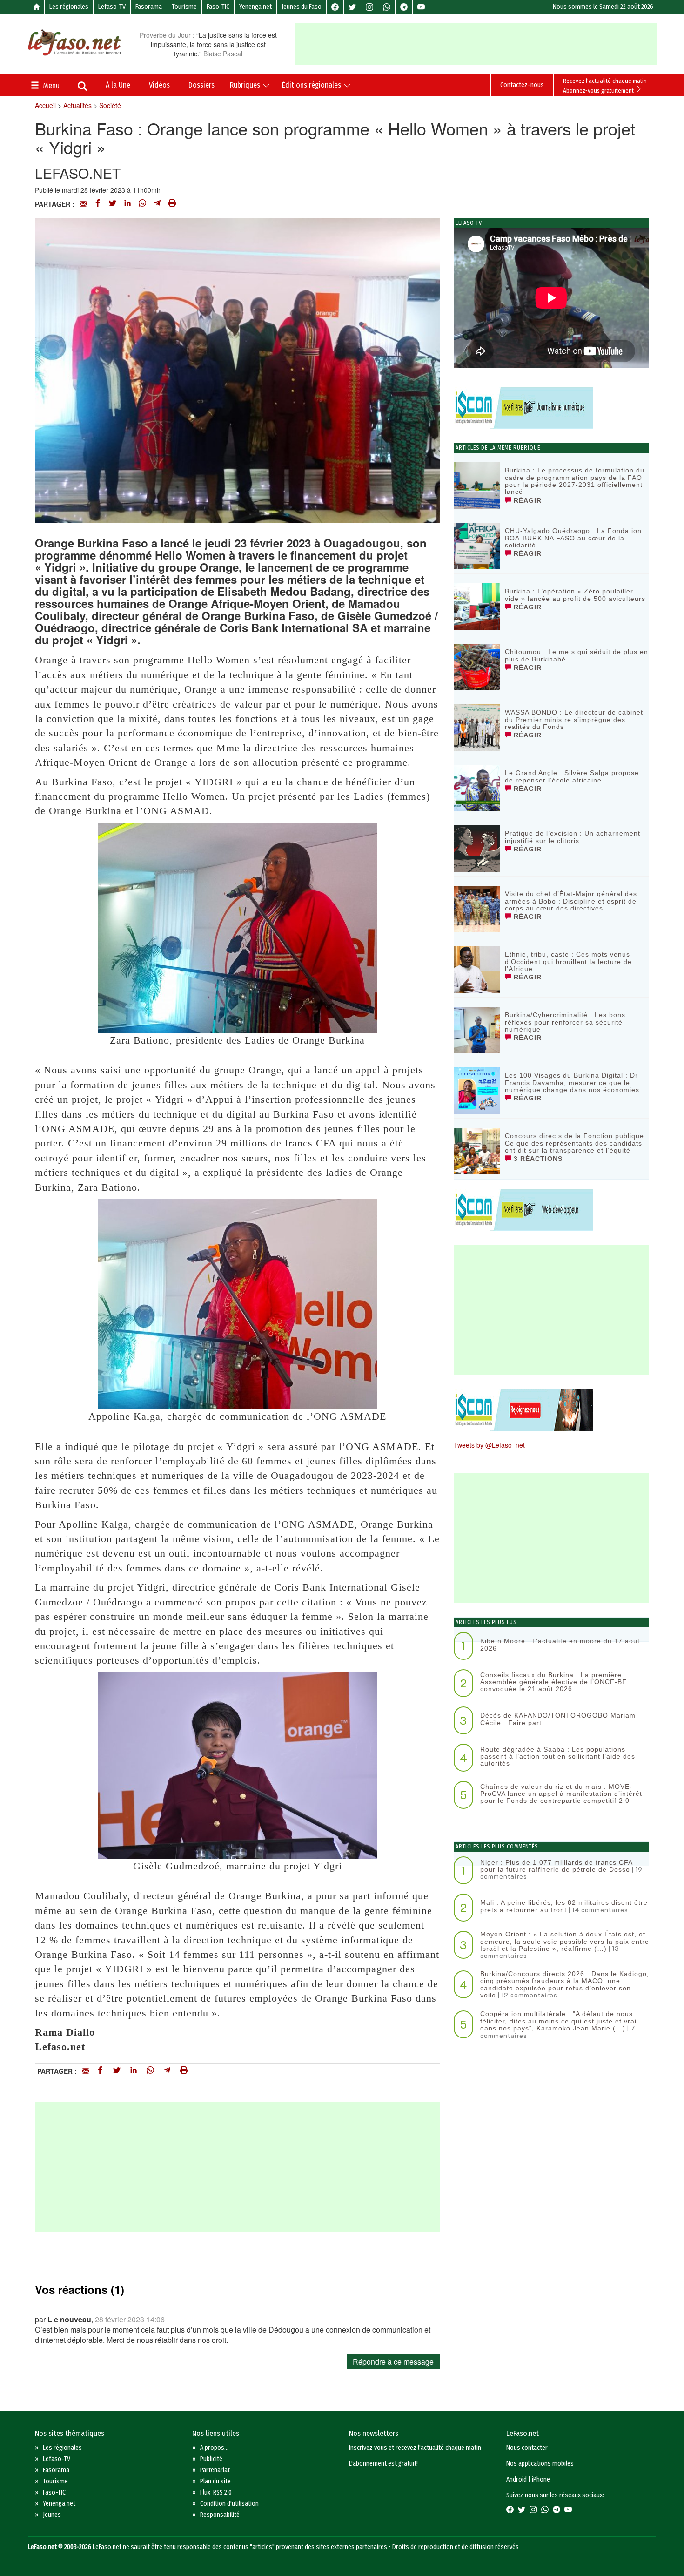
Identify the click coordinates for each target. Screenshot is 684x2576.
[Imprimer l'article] (172, 204)
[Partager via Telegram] (157, 204)
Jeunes (52, 2515)
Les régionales (69, 7)
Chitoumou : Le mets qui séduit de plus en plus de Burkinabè (577, 655)
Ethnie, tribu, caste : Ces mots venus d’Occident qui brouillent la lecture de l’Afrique (568, 961)
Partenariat (215, 2470)
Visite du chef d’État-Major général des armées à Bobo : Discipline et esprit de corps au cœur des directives (571, 901)
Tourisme (184, 7)
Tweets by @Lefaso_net (489, 1445)
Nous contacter (527, 2448)
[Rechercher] (82, 87)
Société (110, 105)
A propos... (214, 2448)
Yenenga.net (255, 7)
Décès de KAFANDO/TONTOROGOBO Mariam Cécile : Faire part (558, 1719)
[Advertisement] (476, 44)
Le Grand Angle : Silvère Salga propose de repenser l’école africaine (572, 776)
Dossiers (201, 85)
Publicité (211, 2459)
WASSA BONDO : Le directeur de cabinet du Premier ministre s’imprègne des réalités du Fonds (574, 719)
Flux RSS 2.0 (216, 2492)
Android (516, 2479)
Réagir (526, 500)
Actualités (77, 105)
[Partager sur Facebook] (98, 204)
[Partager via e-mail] (83, 204)
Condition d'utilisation (229, 2504)
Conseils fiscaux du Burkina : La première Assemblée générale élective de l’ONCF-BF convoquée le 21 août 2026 (553, 1682)
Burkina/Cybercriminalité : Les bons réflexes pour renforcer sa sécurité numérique (565, 1022)
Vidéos (159, 85)
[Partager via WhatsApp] (142, 204)
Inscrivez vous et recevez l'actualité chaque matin (415, 2448)
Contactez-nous (522, 85)
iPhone (541, 2479)
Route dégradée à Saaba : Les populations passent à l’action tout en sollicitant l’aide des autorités (558, 1757)
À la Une (118, 85)
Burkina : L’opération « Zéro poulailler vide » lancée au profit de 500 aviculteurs (575, 595)
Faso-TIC (218, 7)
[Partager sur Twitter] (113, 204)
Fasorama (149, 7)
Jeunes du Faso (302, 7)
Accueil (45, 105)
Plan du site (215, 2481)
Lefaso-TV (112, 7)
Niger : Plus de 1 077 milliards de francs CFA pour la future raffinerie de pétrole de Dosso (556, 1866)
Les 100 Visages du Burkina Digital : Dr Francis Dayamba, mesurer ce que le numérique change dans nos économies (572, 1082)
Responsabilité (220, 2515)
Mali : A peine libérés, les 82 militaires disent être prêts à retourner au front (564, 1906)
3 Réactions (537, 1159)
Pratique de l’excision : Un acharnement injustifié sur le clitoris (573, 837)
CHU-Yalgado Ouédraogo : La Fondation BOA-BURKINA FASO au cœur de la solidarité (573, 538)
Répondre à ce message (393, 2362)
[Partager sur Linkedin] (127, 204)
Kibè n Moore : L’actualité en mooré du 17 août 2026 (560, 1644)
